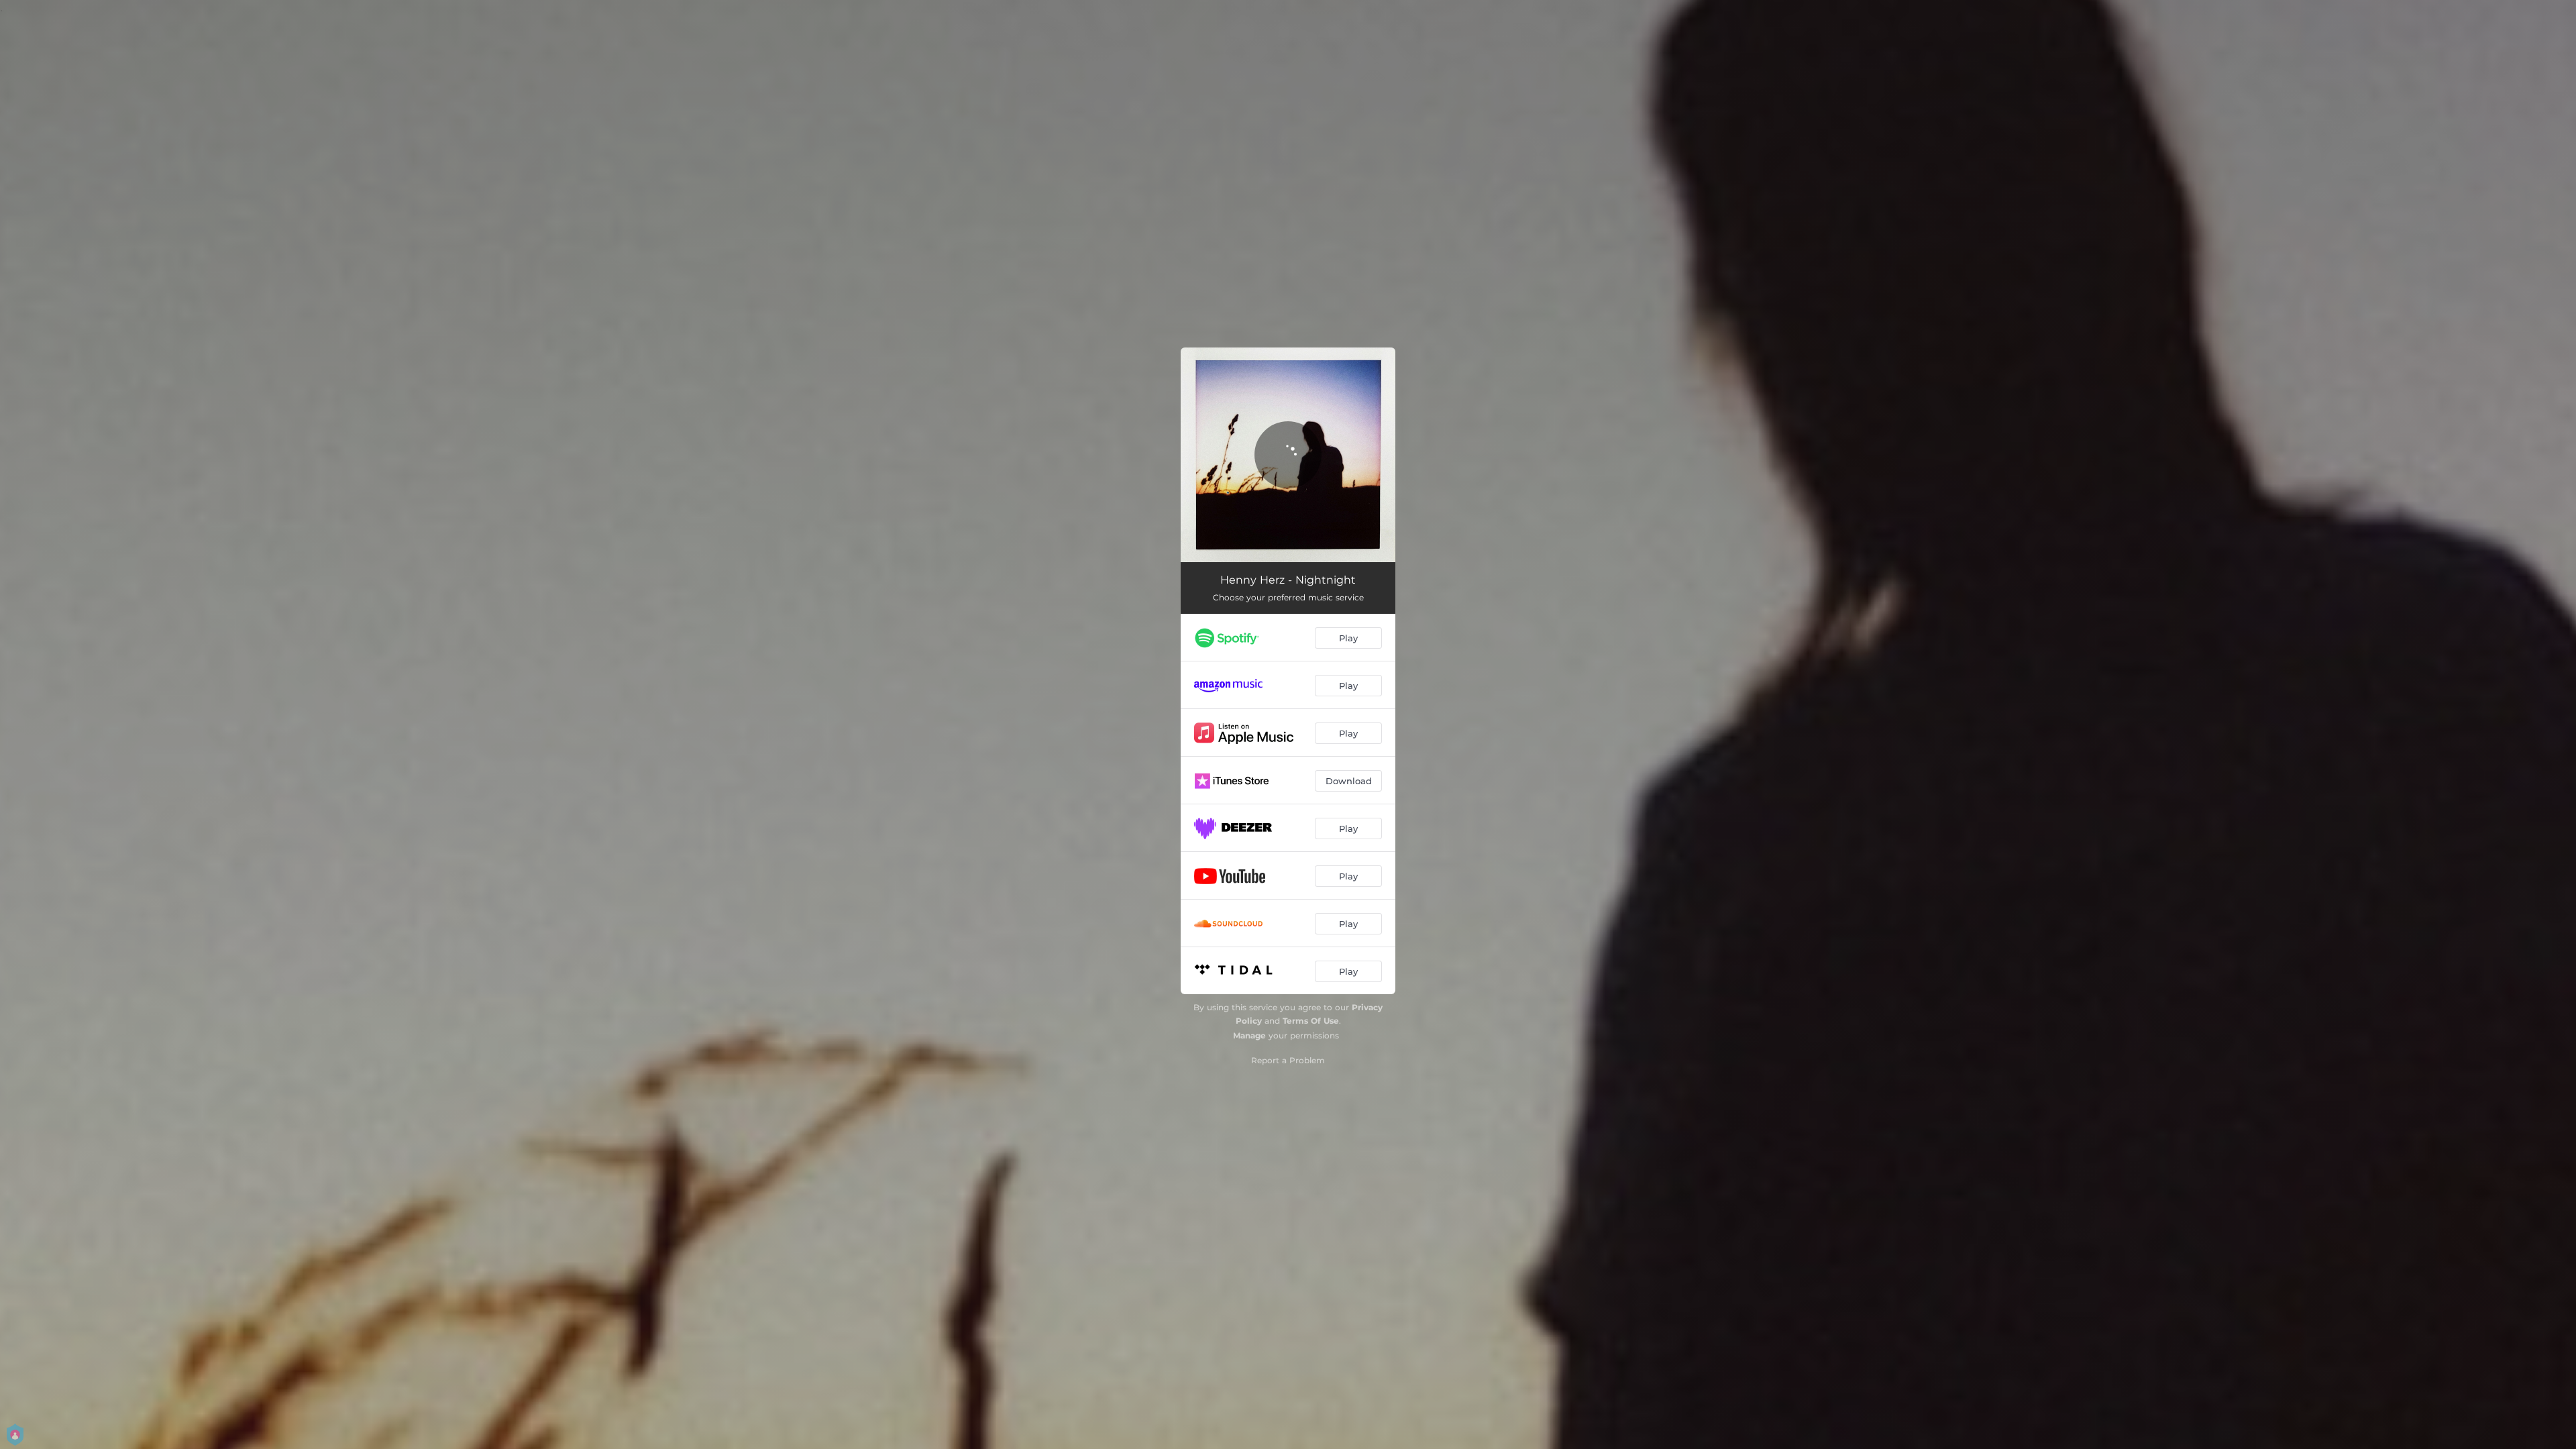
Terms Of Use (1311, 1021)
